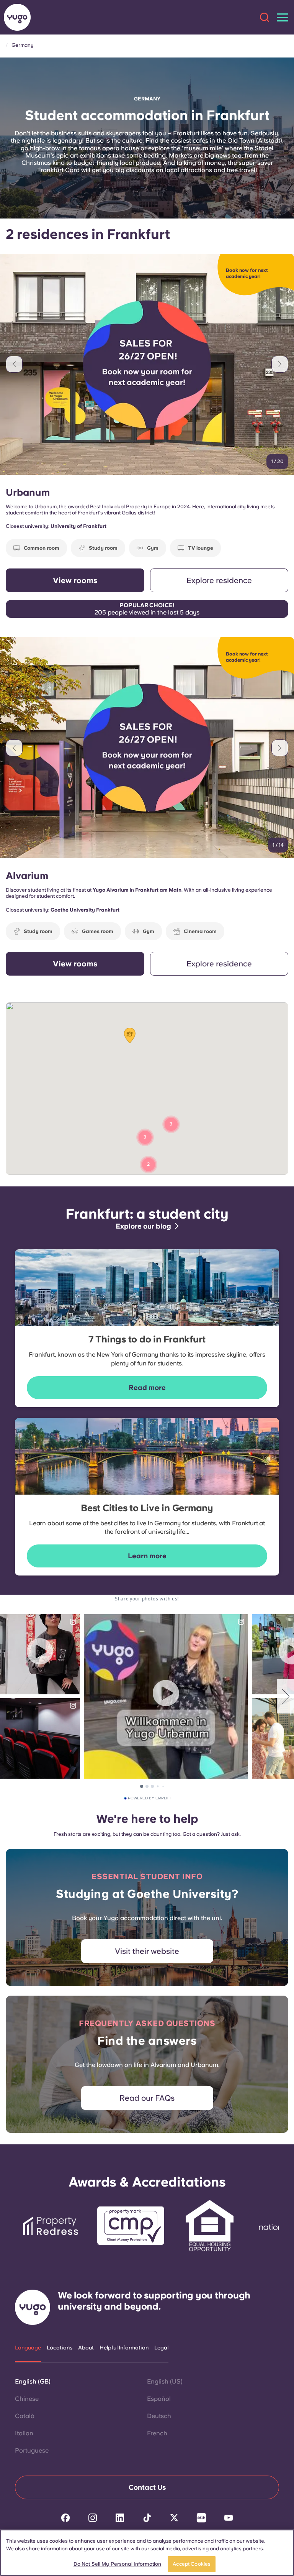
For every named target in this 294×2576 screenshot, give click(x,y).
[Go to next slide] (280, 364)
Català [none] (25, 2416)
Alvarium (27, 876)
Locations (60, 2348)
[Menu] (283, 17)
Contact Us (147, 2487)
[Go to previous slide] (14, 364)
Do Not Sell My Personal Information (118, 2564)
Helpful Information (124, 2348)
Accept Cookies (192, 2564)
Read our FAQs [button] (147, 2098)
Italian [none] (24, 2433)
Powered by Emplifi (149, 1798)
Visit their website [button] (147, 1951)
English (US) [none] (165, 2381)
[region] (147, 2553)
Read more (147, 1387)
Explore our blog (143, 1226)
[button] (130, 1035)
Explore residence (219, 580)
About (86, 2348)
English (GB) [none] (33, 2381)
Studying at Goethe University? (147, 1894)
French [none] (157, 2433)
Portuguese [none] (32, 2450)
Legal (161, 2348)
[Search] (265, 17)
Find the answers (147, 2040)
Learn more (147, 1556)
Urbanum (28, 492)
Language (28, 2348)
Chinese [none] (27, 2399)
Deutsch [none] (159, 2416)
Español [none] (159, 2399)
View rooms (75, 580)
